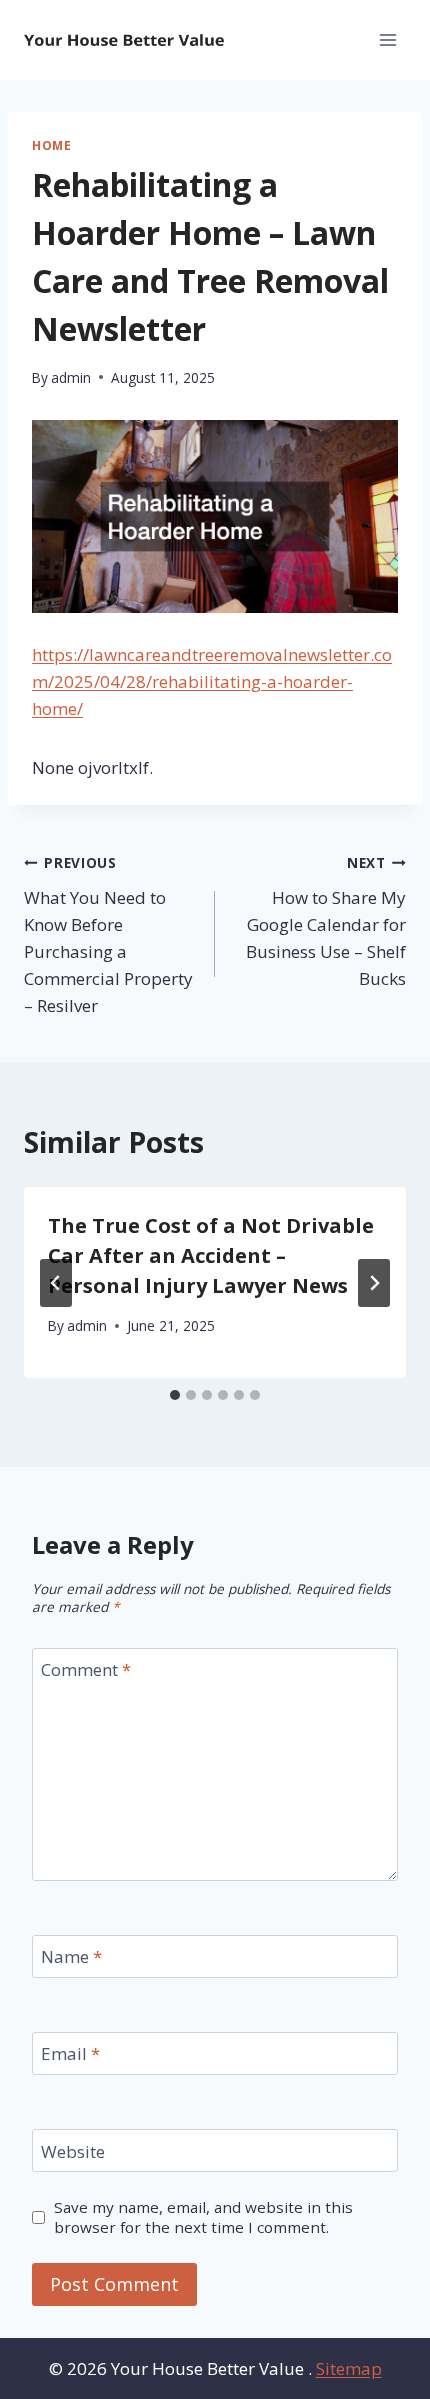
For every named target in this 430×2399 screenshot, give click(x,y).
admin (71, 377)
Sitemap (349, 2368)
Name (71, 1957)
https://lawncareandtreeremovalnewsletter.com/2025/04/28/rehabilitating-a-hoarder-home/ (212, 681)
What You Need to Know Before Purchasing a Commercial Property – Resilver (108, 935)
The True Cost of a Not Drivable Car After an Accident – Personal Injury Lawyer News (211, 1255)
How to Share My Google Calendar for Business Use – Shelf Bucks (326, 921)
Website (73, 2152)
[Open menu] (387, 39)
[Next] (374, 1283)
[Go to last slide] (56, 1283)
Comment (86, 1670)
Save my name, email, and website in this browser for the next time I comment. (203, 2217)
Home (51, 145)
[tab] (175, 1395)
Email (70, 2054)
